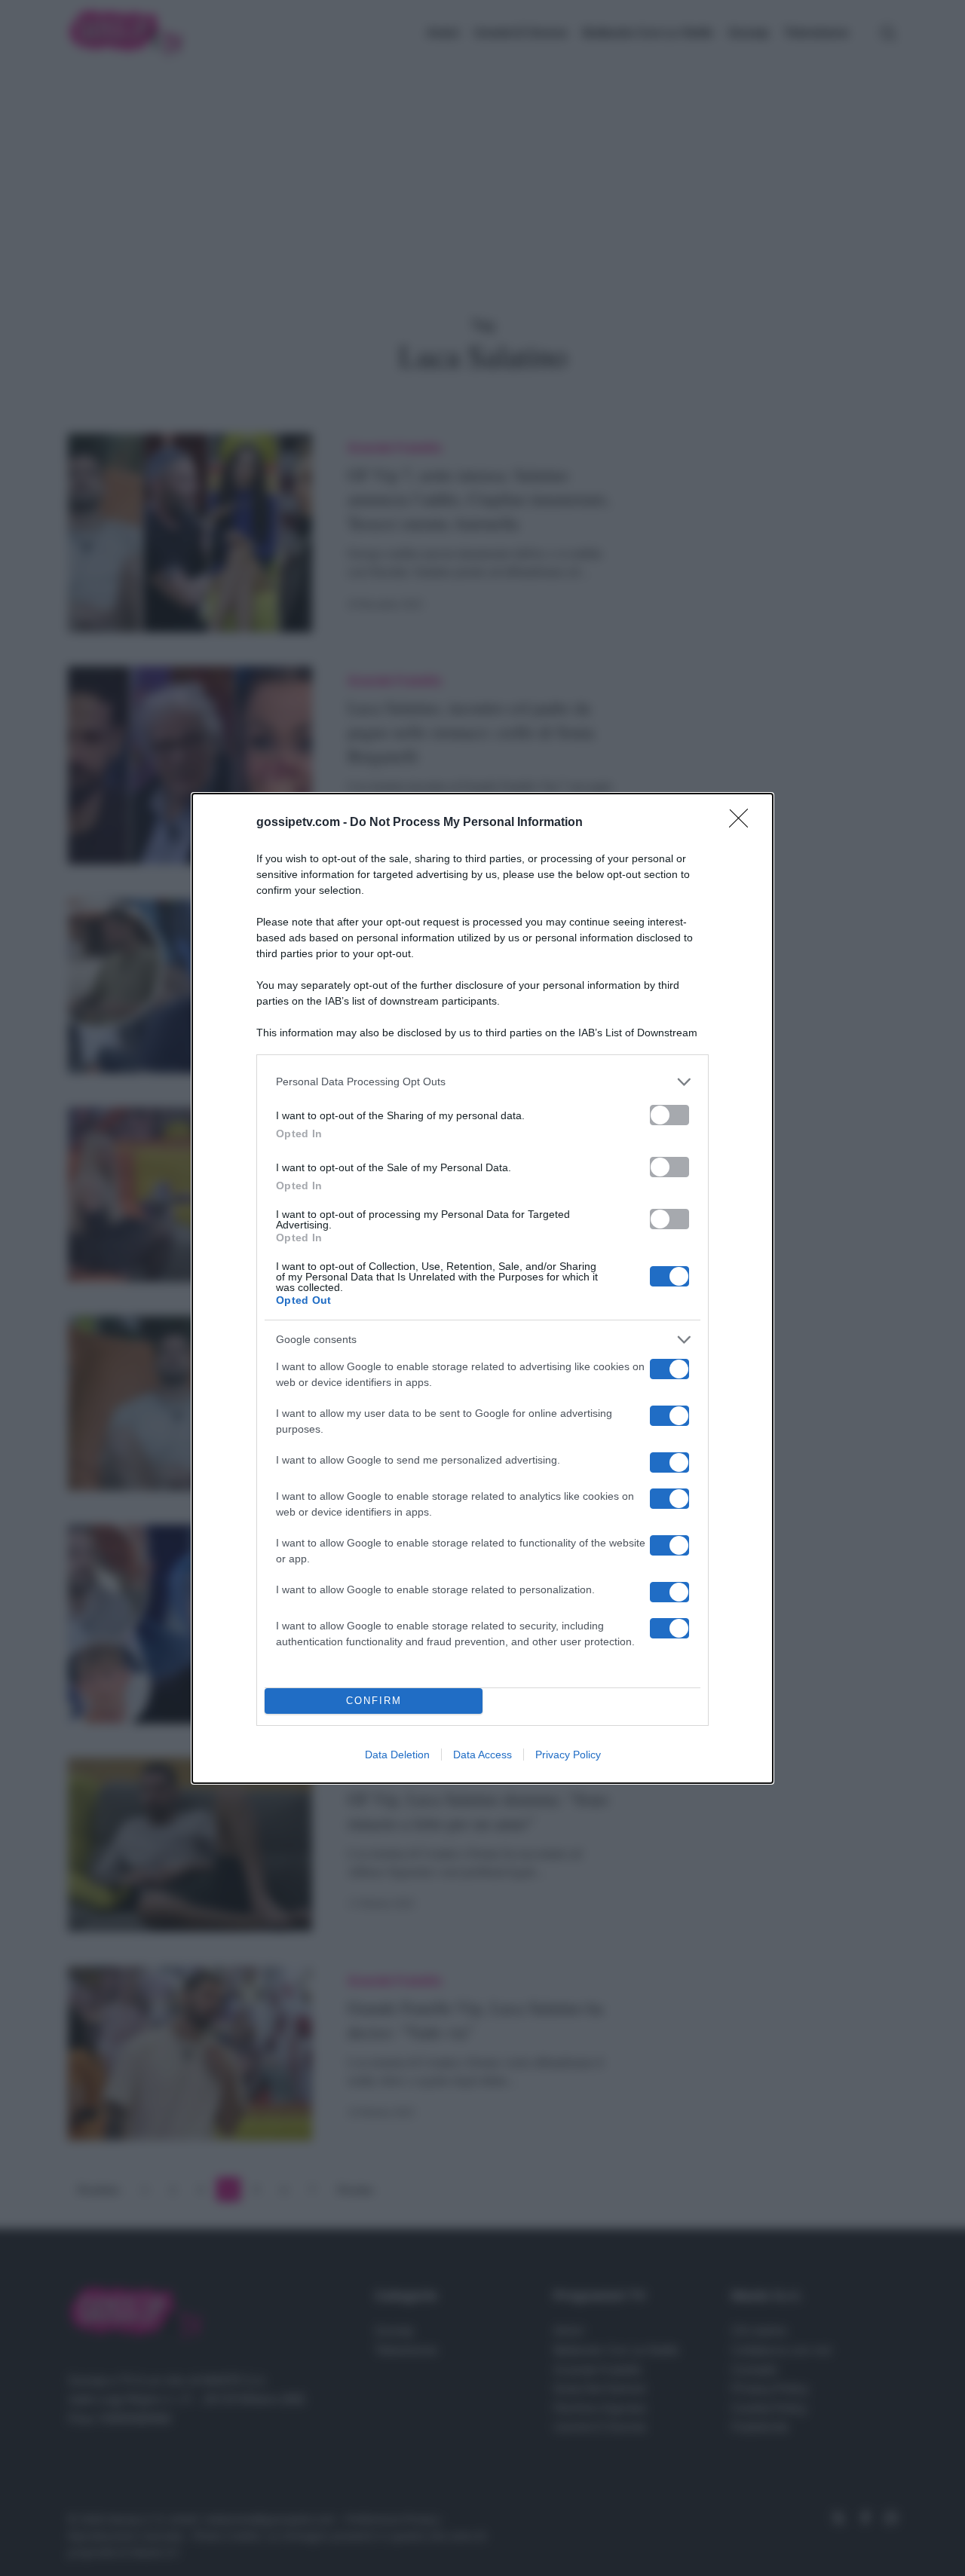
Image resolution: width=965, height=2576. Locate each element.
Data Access (482, 1755)
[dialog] (482, 1288)
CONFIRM (374, 1701)
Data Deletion (397, 1755)
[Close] (743, 823)
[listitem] (482, 1082)
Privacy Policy (568, 1755)
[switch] (669, 1115)
